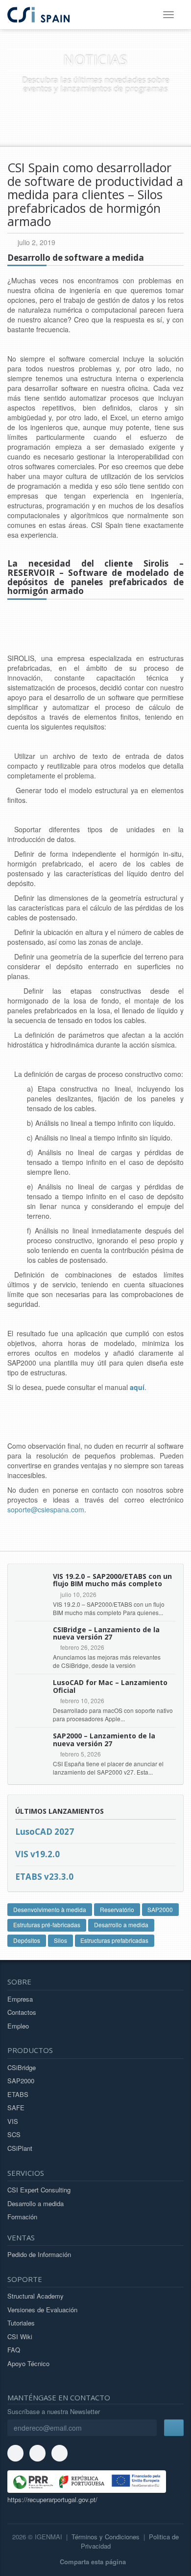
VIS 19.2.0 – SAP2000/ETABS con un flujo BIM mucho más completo (112, 1580)
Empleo (18, 2026)
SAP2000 (160, 1909)
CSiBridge (22, 2067)
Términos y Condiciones (106, 2537)
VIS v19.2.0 (37, 1854)
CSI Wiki (20, 2337)
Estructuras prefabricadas (114, 1940)
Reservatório (117, 1909)
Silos (60, 1940)
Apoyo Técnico (28, 2363)
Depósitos (27, 1940)
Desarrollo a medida (121, 1925)
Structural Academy (36, 2296)
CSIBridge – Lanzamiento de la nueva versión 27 (106, 1633)
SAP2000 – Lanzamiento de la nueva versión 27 (104, 1739)
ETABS (18, 2094)
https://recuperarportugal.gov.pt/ (52, 2499)
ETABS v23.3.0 (44, 1877)
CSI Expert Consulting (39, 2190)
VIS (13, 2121)
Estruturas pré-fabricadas (47, 1925)
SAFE (16, 2108)
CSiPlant (20, 2148)
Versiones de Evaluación (42, 2310)
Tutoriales (21, 2323)
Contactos (22, 2012)
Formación (22, 2217)
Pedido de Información (39, 2254)
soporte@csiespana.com (46, 1509)
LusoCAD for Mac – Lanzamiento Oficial (110, 1686)
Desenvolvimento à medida (50, 1909)
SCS (14, 2134)
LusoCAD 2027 (45, 1832)
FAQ (14, 2350)
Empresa (20, 1999)
